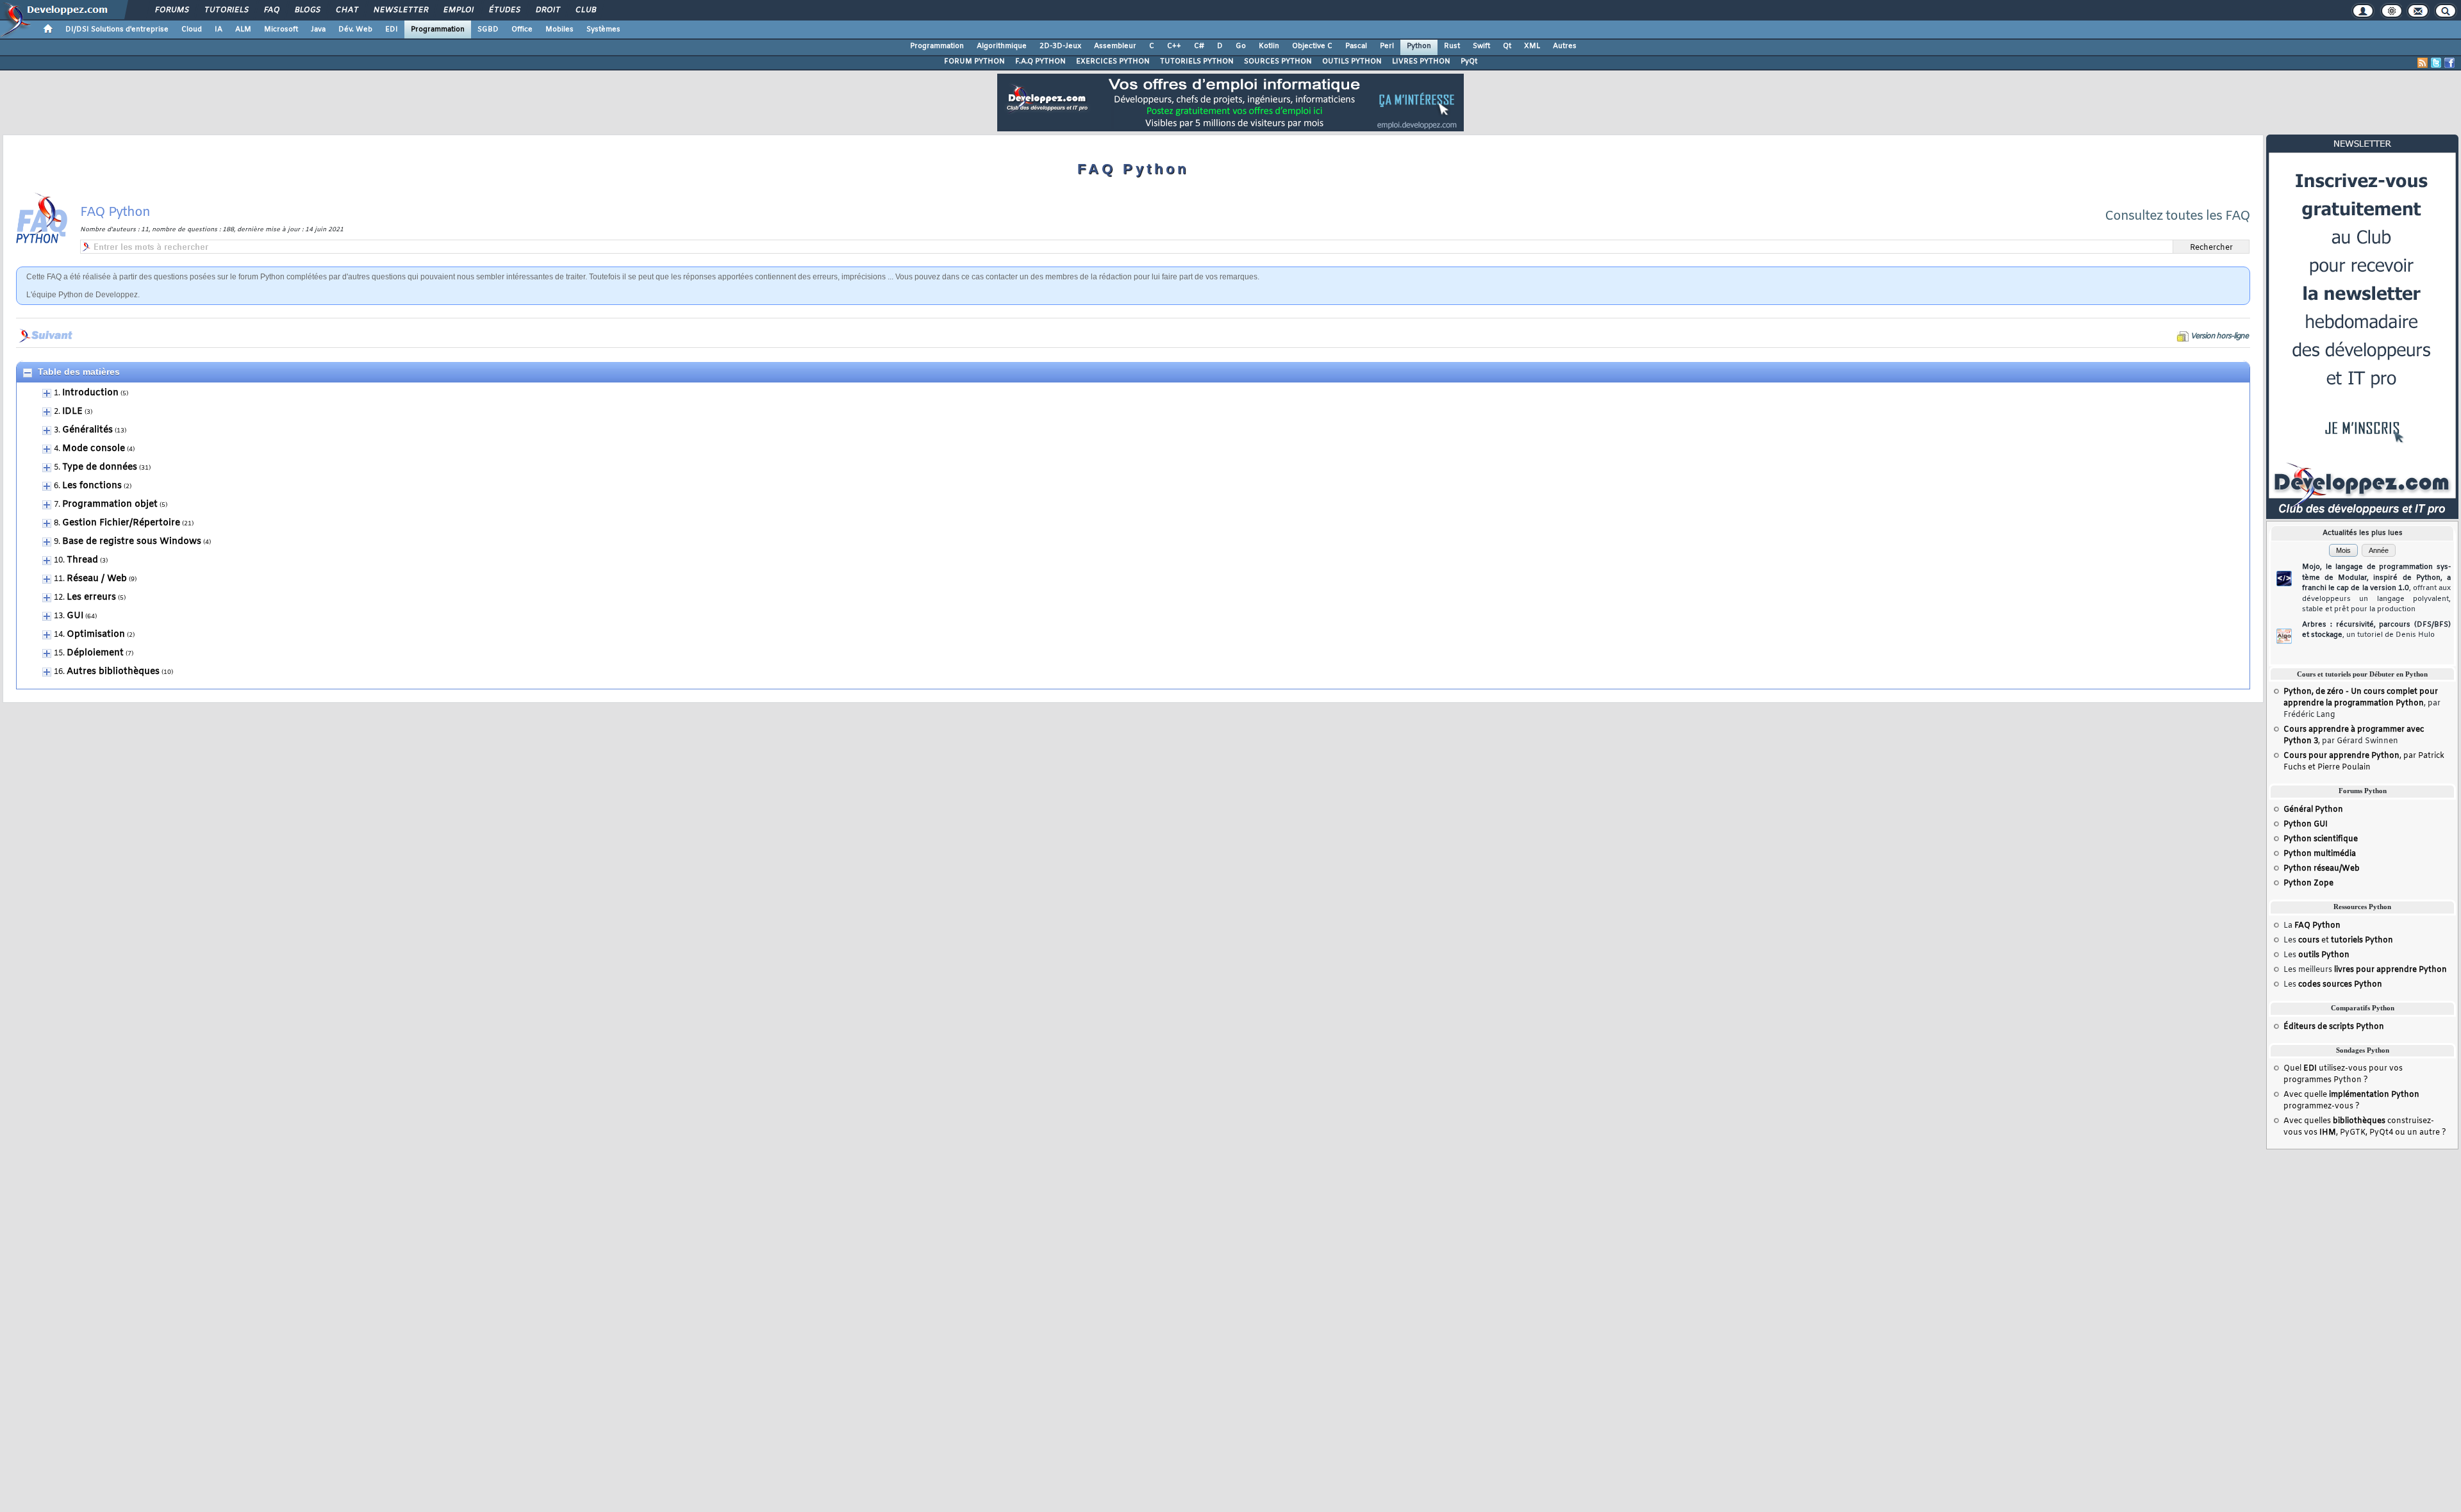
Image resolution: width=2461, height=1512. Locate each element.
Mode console (94, 449)
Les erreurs (91, 597)
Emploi (458, 10)
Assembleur (1115, 46)
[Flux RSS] (2423, 63)
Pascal (1356, 46)
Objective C (1312, 46)
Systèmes (603, 29)
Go (1241, 46)
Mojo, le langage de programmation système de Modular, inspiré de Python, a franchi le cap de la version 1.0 (2376, 588)
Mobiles (559, 29)
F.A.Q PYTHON (1040, 62)
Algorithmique (1002, 46)
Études (504, 10)
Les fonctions (92, 486)
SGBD (488, 29)
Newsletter (400, 10)
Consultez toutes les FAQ (2177, 216)
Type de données (100, 467)
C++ (1174, 46)
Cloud (192, 29)
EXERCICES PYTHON (1113, 62)
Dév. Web (355, 29)
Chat (346, 10)
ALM (243, 29)
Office (522, 29)
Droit (547, 10)
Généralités (87, 430)
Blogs (307, 10)
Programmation (438, 29)
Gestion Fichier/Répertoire (121, 523)
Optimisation (96, 635)
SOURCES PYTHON (1278, 62)
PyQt (1469, 62)
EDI (392, 29)
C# (1199, 46)
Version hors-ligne (2219, 336)
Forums (171, 10)
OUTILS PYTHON (1352, 62)
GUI (75, 616)
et (2346, 941)
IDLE (72, 412)
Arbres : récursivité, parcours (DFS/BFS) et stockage (2376, 630)
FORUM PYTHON (974, 62)
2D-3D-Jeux (1060, 46)
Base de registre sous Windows (132, 542)
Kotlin (1269, 46)
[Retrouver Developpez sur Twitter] (2436, 63)
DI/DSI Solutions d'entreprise (117, 29)
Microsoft (281, 29)
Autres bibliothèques (113, 672)
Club (585, 10)
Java (318, 29)
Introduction (90, 393)
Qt (1507, 46)
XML (1532, 46)
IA (219, 29)
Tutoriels (226, 10)
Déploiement (95, 653)
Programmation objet (110, 505)
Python (1419, 46)
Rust (1452, 46)
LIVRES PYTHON (1421, 62)
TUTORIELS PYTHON (1197, 62)
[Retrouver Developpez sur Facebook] (2449, 63)
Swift (1481, 46)
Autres (1565, 46)
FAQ (271, 10)
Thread (82, 560)
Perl (1387, 46)
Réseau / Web (97, 579)
